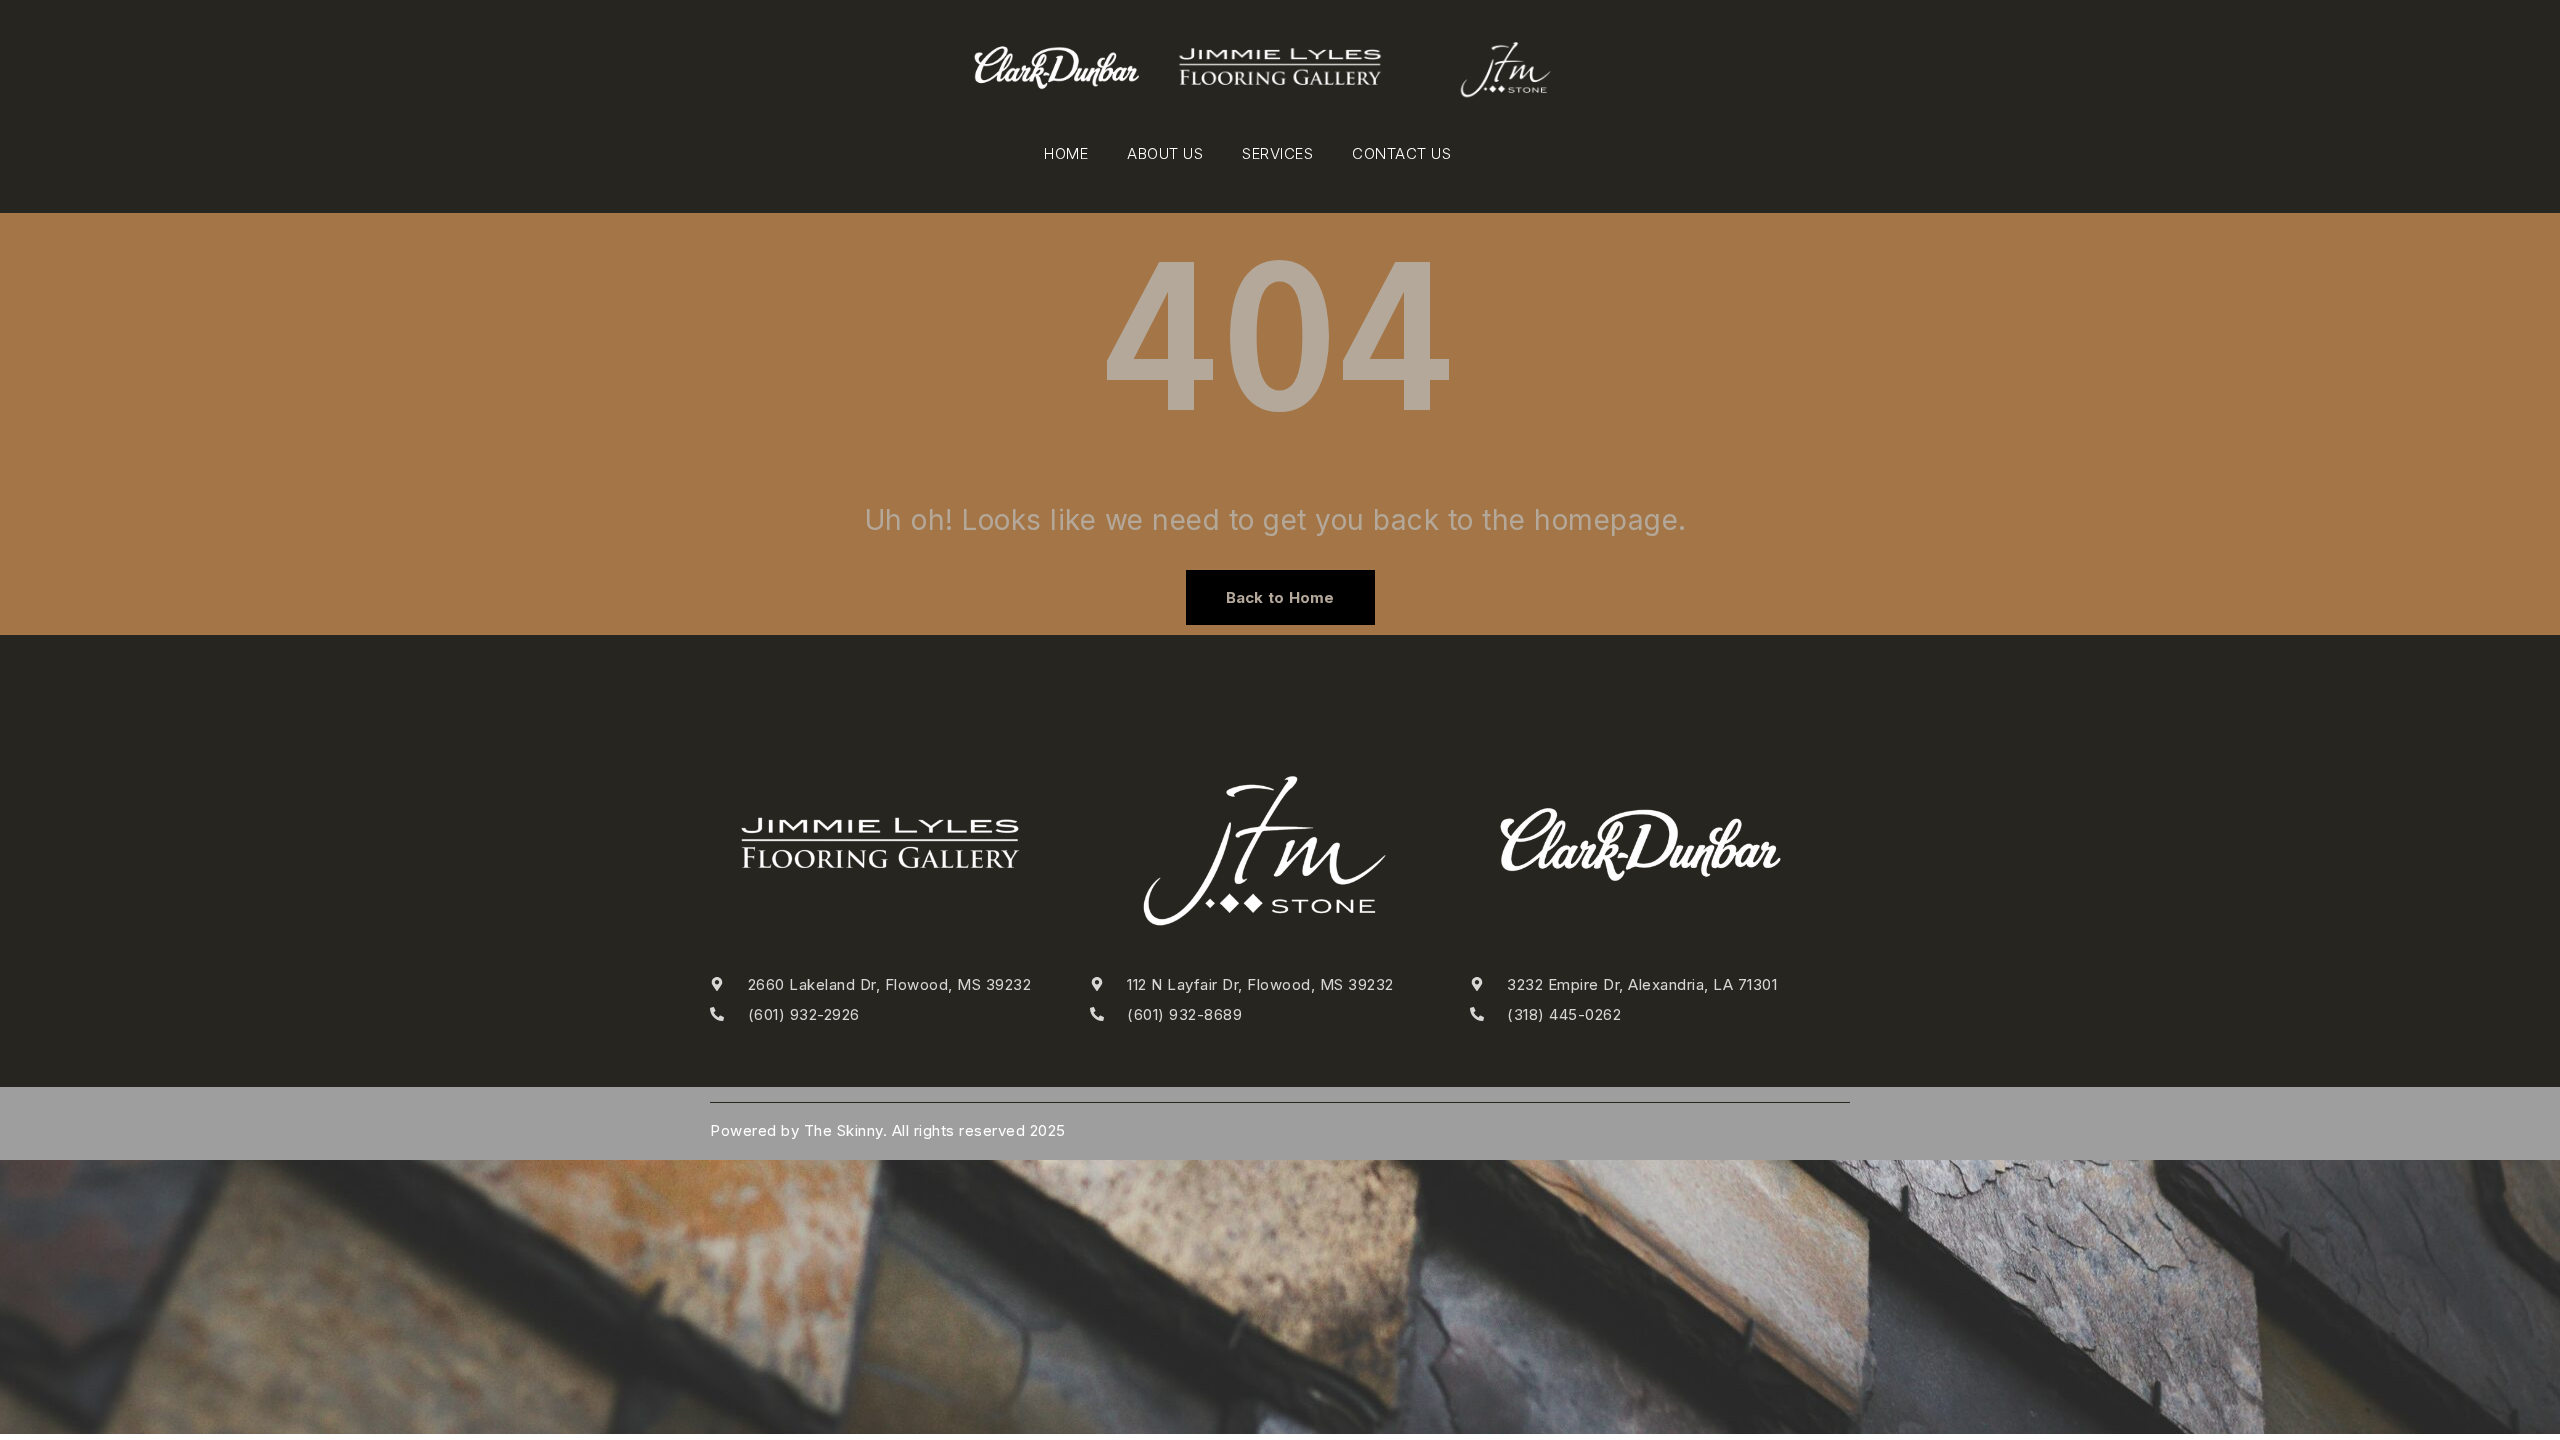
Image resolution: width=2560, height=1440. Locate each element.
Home (1066, 153)
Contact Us (1401, 153)
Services (1277, 153)
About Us (1165, 153)
